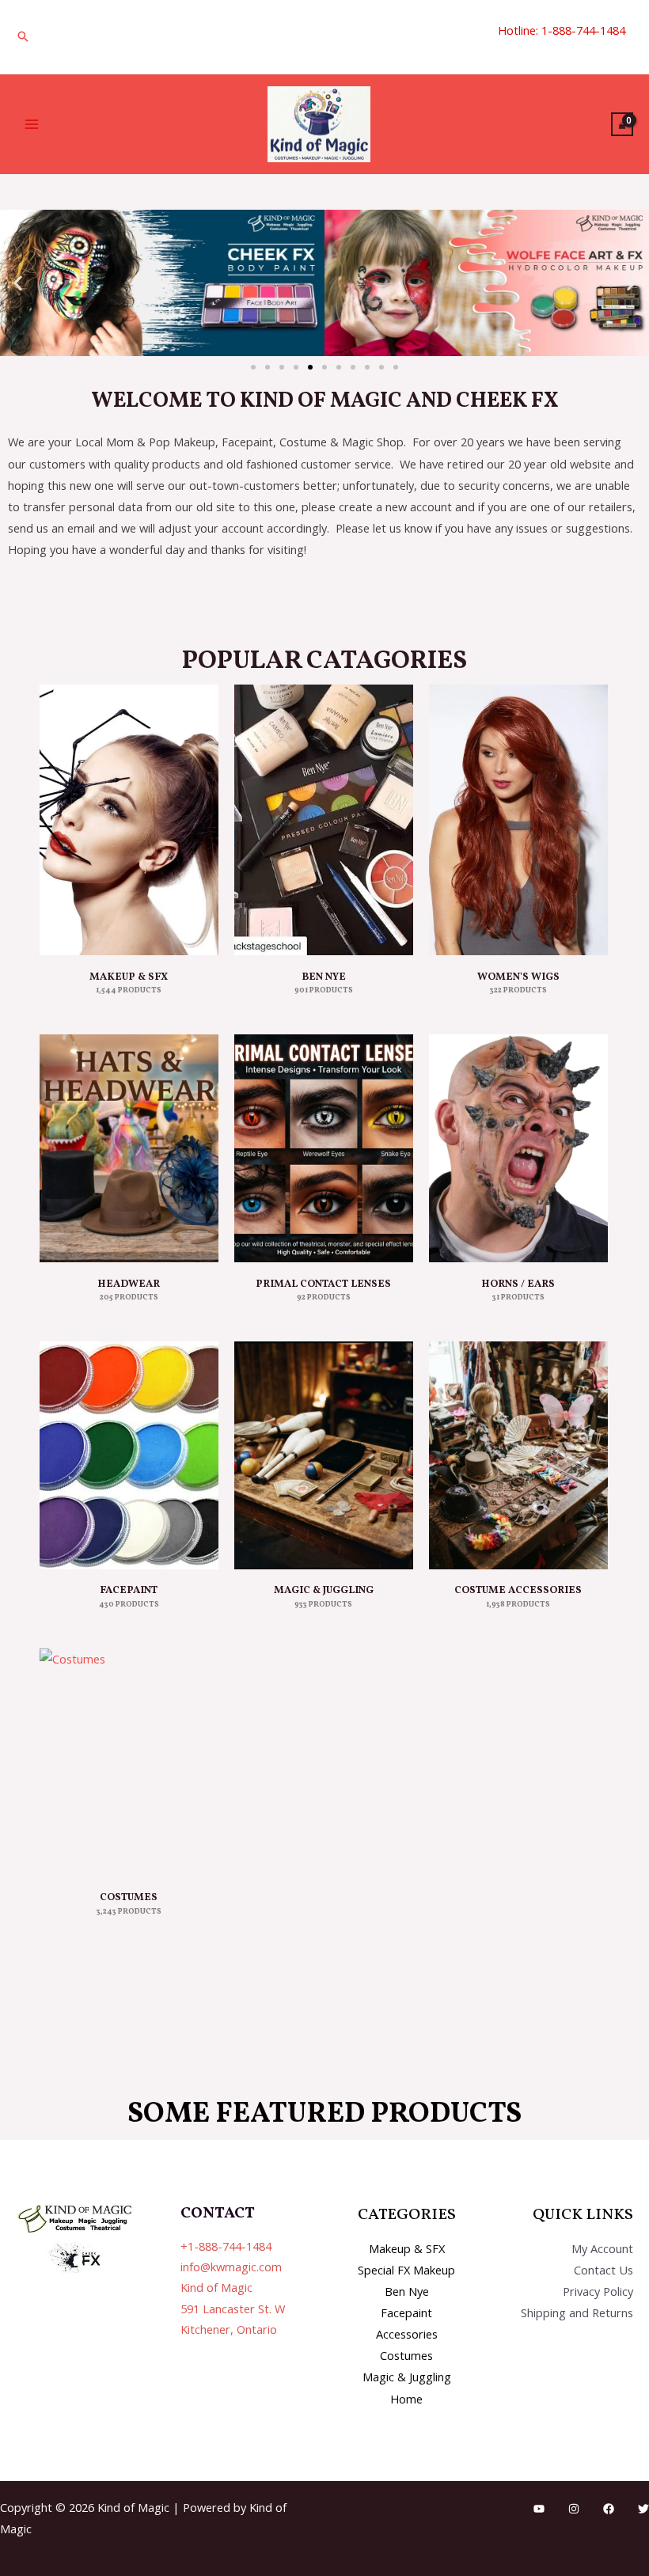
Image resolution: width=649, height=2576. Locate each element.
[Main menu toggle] (32, 124)
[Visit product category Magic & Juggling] (324, 1455)
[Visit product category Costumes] (129, 1762)
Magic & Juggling (407, 2377)
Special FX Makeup (406, 2270)
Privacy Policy (598, 2291)
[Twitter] (643, 2509)
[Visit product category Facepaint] (129, 1455)
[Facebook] (609, 2509)
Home (406, 2399)
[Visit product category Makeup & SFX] (129, 820)
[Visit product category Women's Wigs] (518, 820)
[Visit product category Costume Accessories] (518, 1455)
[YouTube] (539, 2509)
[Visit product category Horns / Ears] (518, 1148)
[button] (23, 36)
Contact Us (603, 2270)
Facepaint (406, 2312)
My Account (602, 2248)
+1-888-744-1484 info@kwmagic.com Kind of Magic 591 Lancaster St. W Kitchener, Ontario (233, 2288)
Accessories (407, 2334)
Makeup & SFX (407, 2248)
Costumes (406, 2355)
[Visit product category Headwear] (129, 1148)
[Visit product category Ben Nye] (324, 820)
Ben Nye (407, 2291)
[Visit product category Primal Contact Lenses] (324, 1148)
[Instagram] (574, 2509)
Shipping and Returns (577, 2312)
